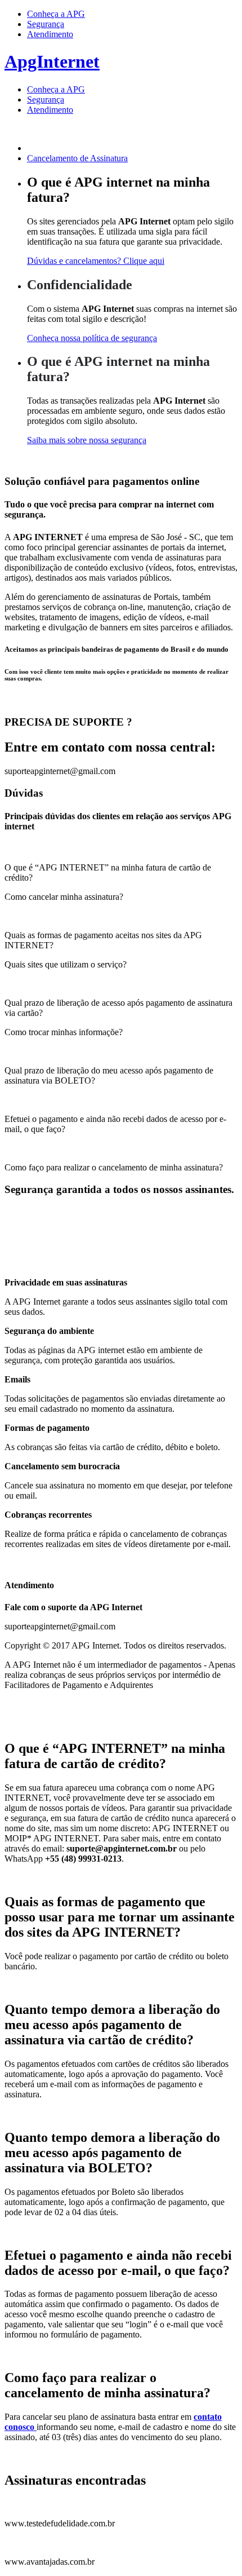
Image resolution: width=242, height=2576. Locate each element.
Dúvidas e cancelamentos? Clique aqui (96, 261)
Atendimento (50, 34)
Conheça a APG (56, 14)
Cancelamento (77, 158)
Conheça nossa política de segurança (92, 338)
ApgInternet (52, 61)
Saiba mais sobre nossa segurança (87, 440)
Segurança (46, 24)
